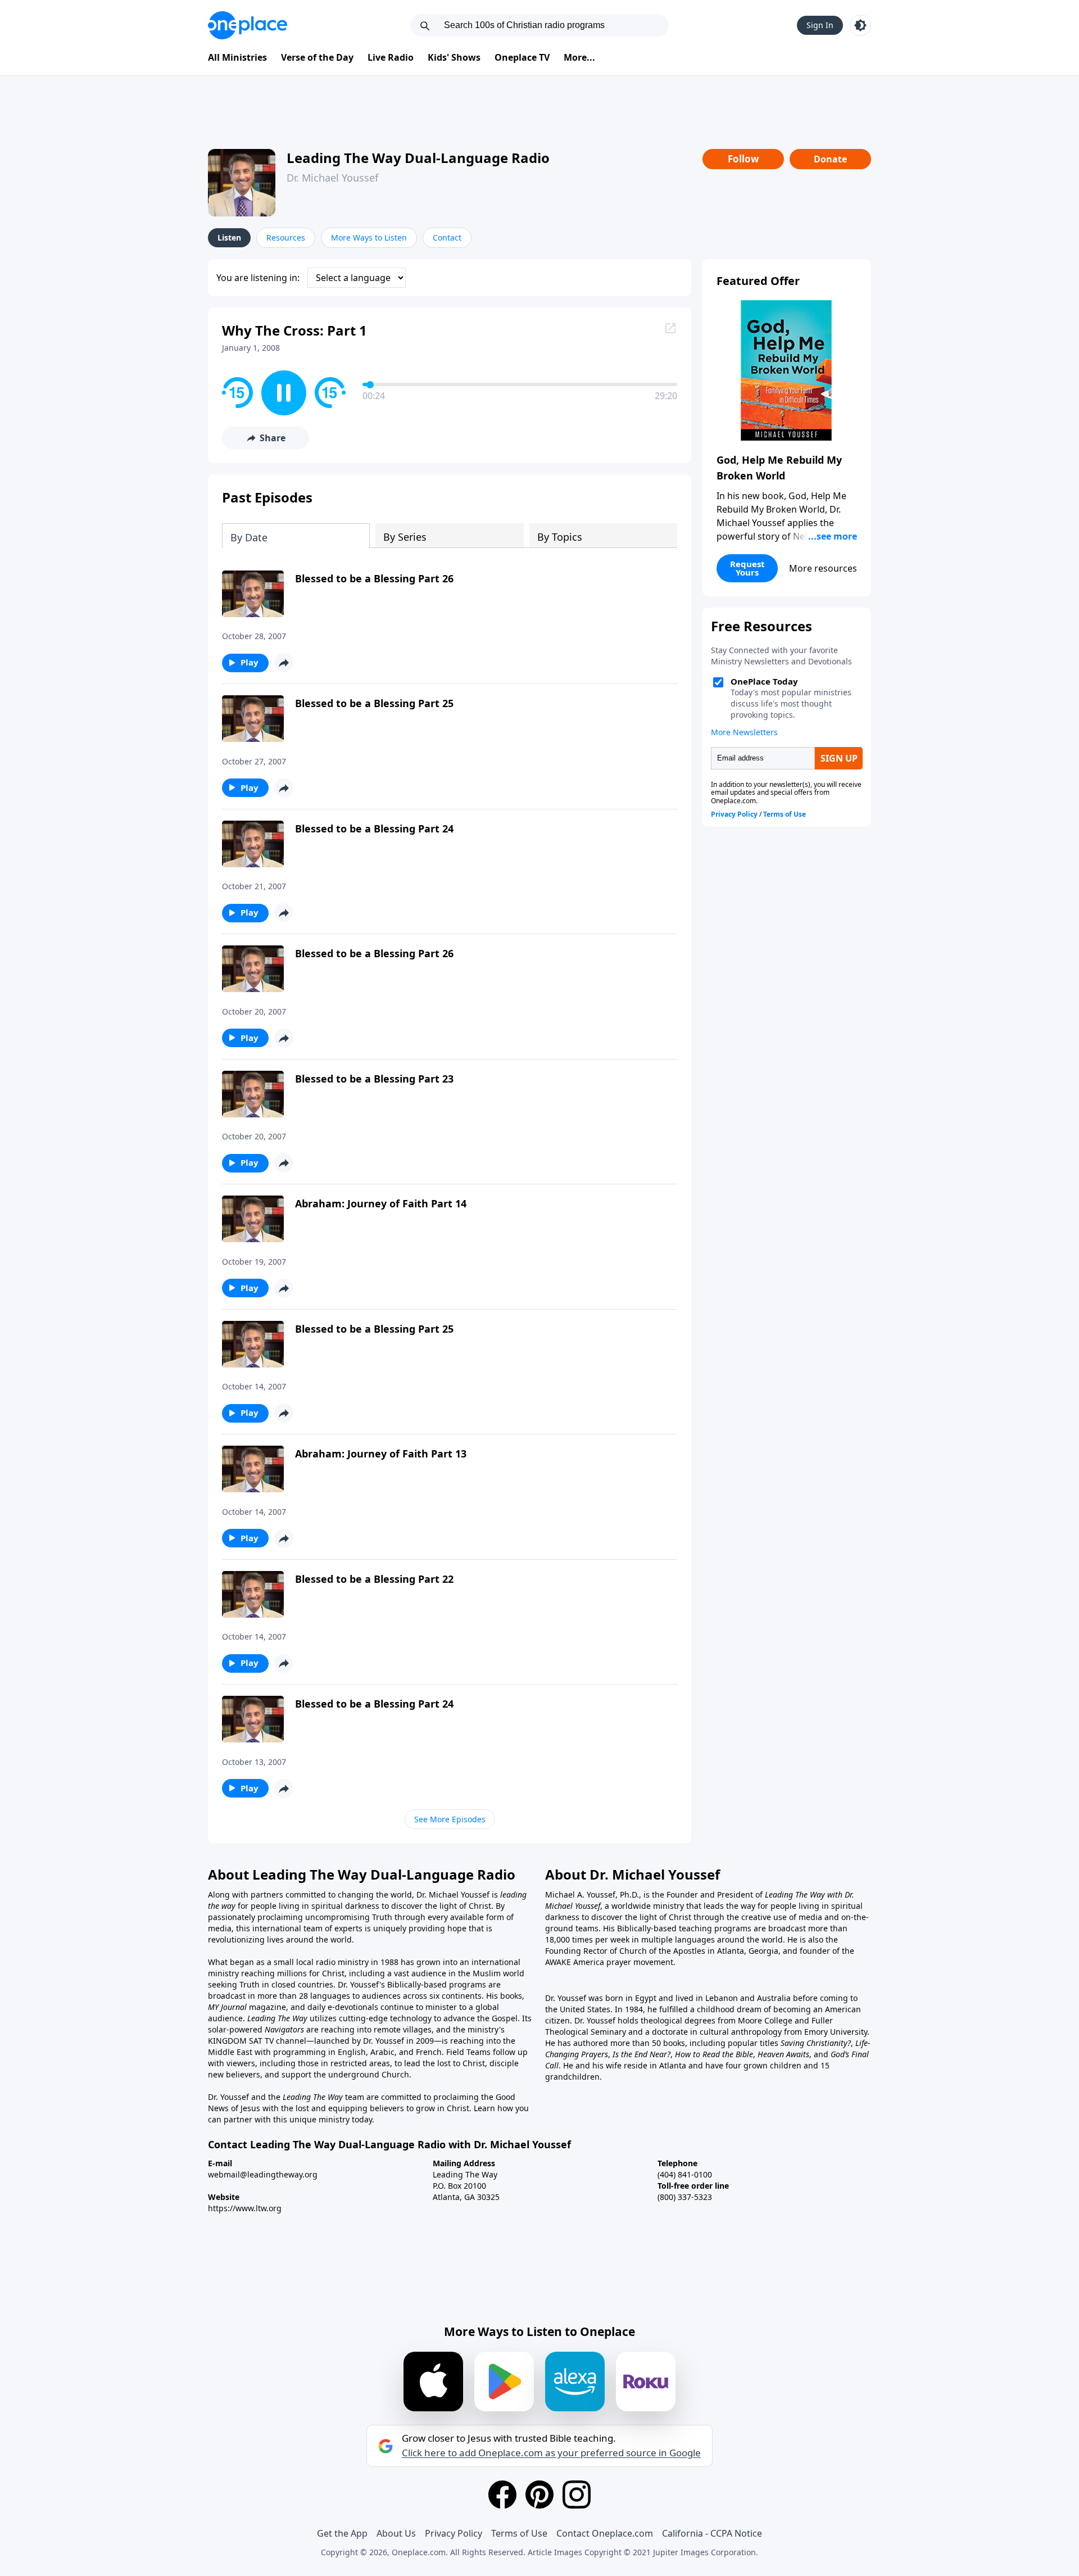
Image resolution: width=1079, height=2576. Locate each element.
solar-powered (236, 2029)
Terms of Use (519, 2533)
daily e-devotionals (343, 2007)
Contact (447, 237)
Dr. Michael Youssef (332, 178)
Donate (830, 159)
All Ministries (237, 57)
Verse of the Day (317, 57)
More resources (823, 568)
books (511, 1996)
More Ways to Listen (369, 237)
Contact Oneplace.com (605, 2533)
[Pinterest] (539, 2494)
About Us (396, 2533)
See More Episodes (450, 1819)
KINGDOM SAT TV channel (257, 2041)
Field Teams (468, 2052)
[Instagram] (577, 2494)
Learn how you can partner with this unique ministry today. (368, 2114)
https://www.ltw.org (245, 2208)
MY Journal (227, 2007)
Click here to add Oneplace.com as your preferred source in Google (551, 2453)
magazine (266, 2007)
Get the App (342, 2533)
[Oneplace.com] (248, 25)
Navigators (284, 2029)
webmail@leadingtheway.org (263, 2174)
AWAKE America (575, 1962)
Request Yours (747, 568)
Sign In (820, 25)
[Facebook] (502, 2494)
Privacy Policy (454, 2533)
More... (579, 57)
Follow (743, 159)
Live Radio (391, 57)
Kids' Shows (454, 57)
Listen (229, 237)
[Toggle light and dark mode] (860, 25)
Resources (286, 237)
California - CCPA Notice (712, 2533)
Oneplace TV (522, 57)
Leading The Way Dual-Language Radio (418, 158)
